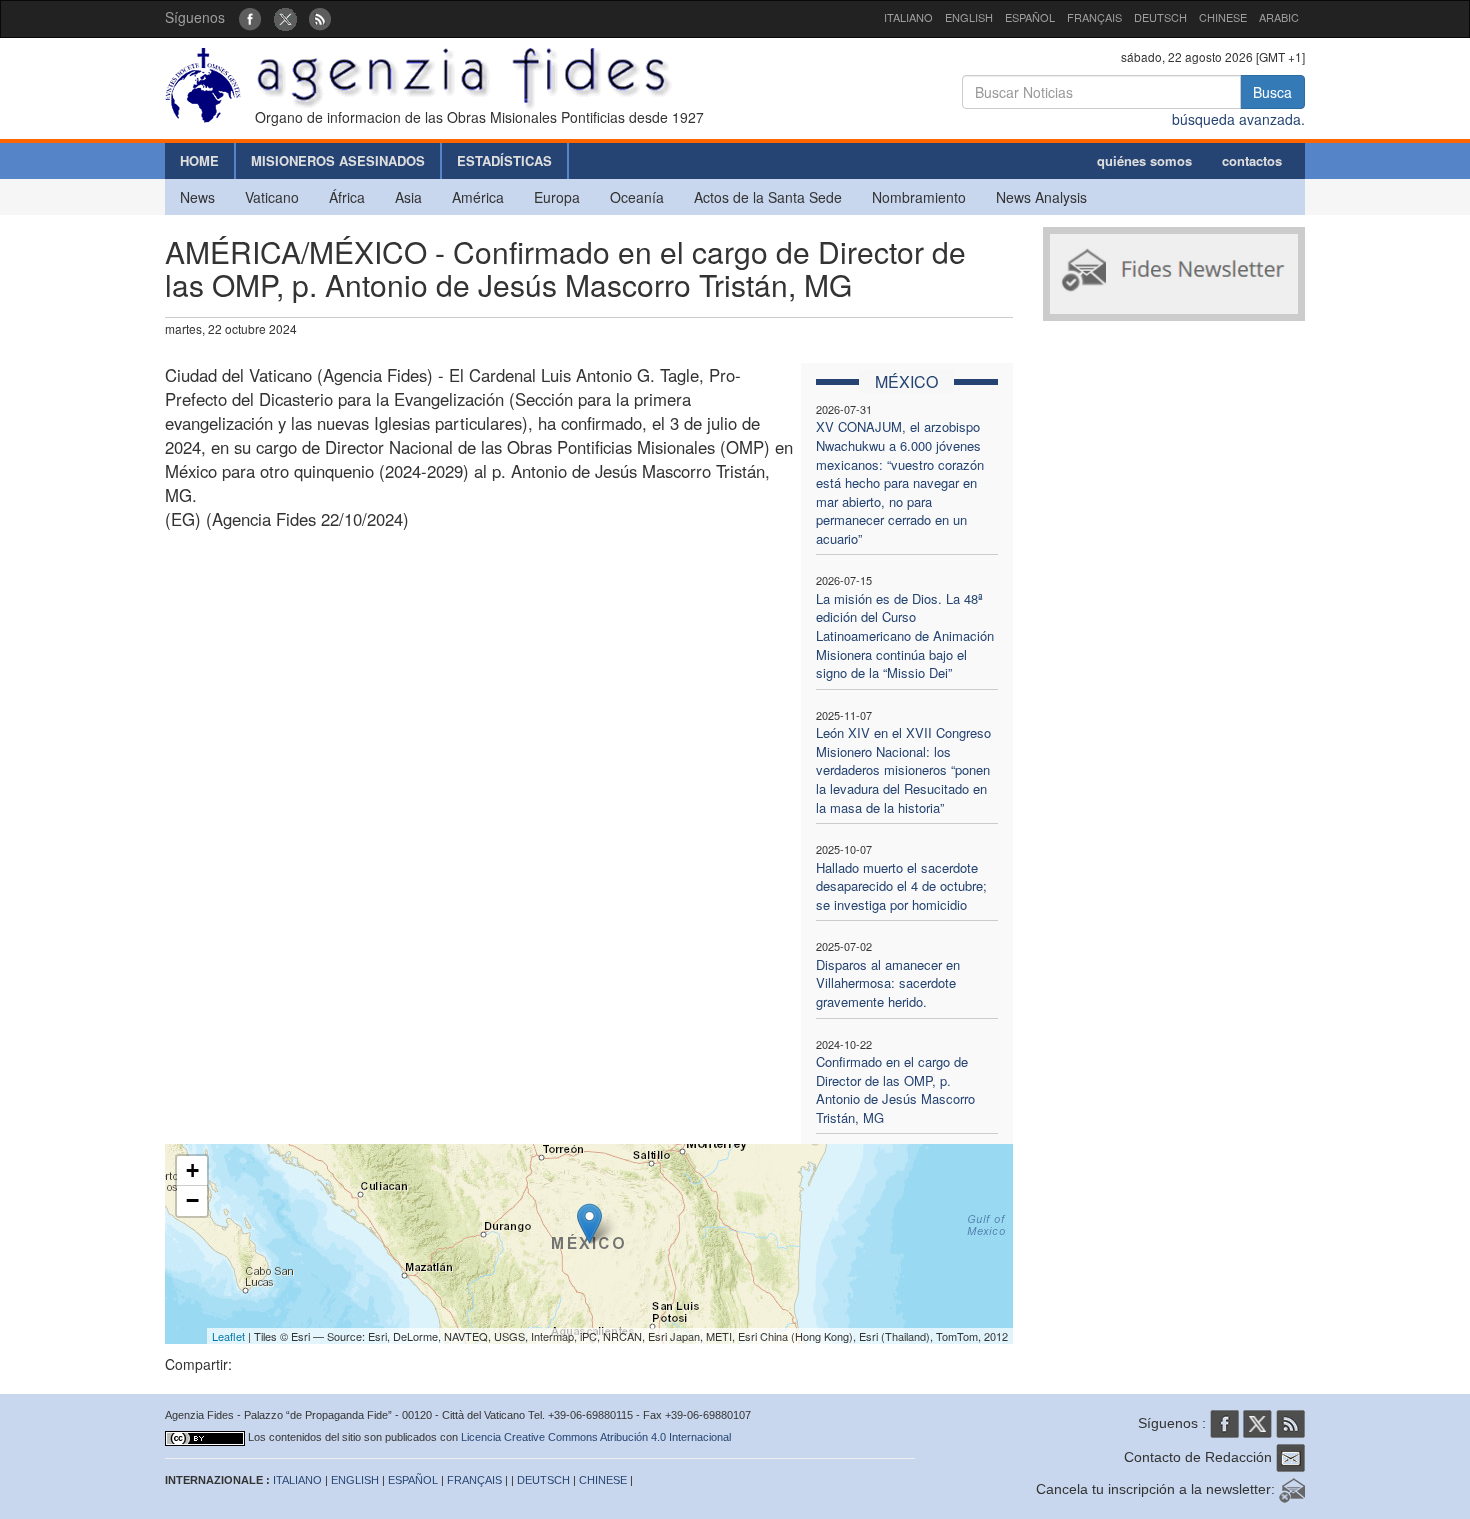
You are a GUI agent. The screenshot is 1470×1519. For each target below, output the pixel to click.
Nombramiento (919, 197)
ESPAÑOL (1030, 17)
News (197, 197)
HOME (199, 160)
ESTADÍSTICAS (504, 160)
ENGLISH (969, 17)
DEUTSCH (1160, 17)
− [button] (192, 1200)
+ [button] (192, 1170)
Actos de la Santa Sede (768, 197)
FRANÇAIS (1094, 17)
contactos (1252, 160)
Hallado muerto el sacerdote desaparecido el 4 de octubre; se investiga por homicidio (901, 886)
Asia (408, 197)
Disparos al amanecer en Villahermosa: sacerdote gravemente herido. (888, 983)
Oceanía (637, 197)
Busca (1272, 92)
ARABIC (1279, 17)
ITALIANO (908, 17)
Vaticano (272, 197)
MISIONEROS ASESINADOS (338, 160)
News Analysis (1041, 197)
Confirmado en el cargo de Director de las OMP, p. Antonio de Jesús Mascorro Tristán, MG (895, 1089)
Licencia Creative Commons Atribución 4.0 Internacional (596, 1437)
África (347, 197)
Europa (557, 197)
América (478, 197)
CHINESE (1223, 17)
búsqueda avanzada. (1238, 119)
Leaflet (228, 1336)
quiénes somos (1144, 160)
